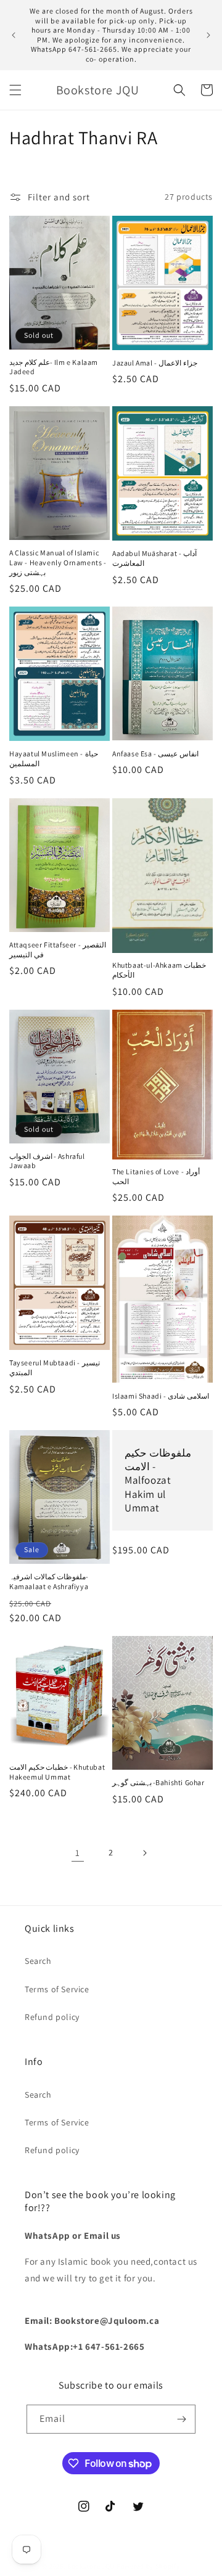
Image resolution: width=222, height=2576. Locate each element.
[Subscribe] (181, 2419)
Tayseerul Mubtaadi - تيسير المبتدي (55, 1368)
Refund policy (52, 2017)
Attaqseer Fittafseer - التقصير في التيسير (58, 950)
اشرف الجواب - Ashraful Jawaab (47, 1161)
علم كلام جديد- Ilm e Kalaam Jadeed (54, 367)
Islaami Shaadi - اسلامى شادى (161, 1396)
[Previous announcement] (14, 35)
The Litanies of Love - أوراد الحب (156, 1176)
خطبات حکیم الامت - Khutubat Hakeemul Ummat (57, 1772)
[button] (15, 90)
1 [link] (78, 1853)
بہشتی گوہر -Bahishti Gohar (158, 1782)
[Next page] (144, 1853)
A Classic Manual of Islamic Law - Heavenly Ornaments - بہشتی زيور (58, 562)
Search (38, 1961)
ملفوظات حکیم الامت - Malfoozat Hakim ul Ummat (158, 1480)
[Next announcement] (208, 35)
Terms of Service (57, 1989)
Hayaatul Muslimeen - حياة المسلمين (54, 758)
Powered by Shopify (148, 2566)
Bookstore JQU (91, 2566)
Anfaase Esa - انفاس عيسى (155, 754)
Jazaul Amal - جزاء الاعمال (155, 363)
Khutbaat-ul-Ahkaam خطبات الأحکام (159, 970)
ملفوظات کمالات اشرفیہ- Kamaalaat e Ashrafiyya (49, 1581)
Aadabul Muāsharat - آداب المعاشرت (154, 558)
